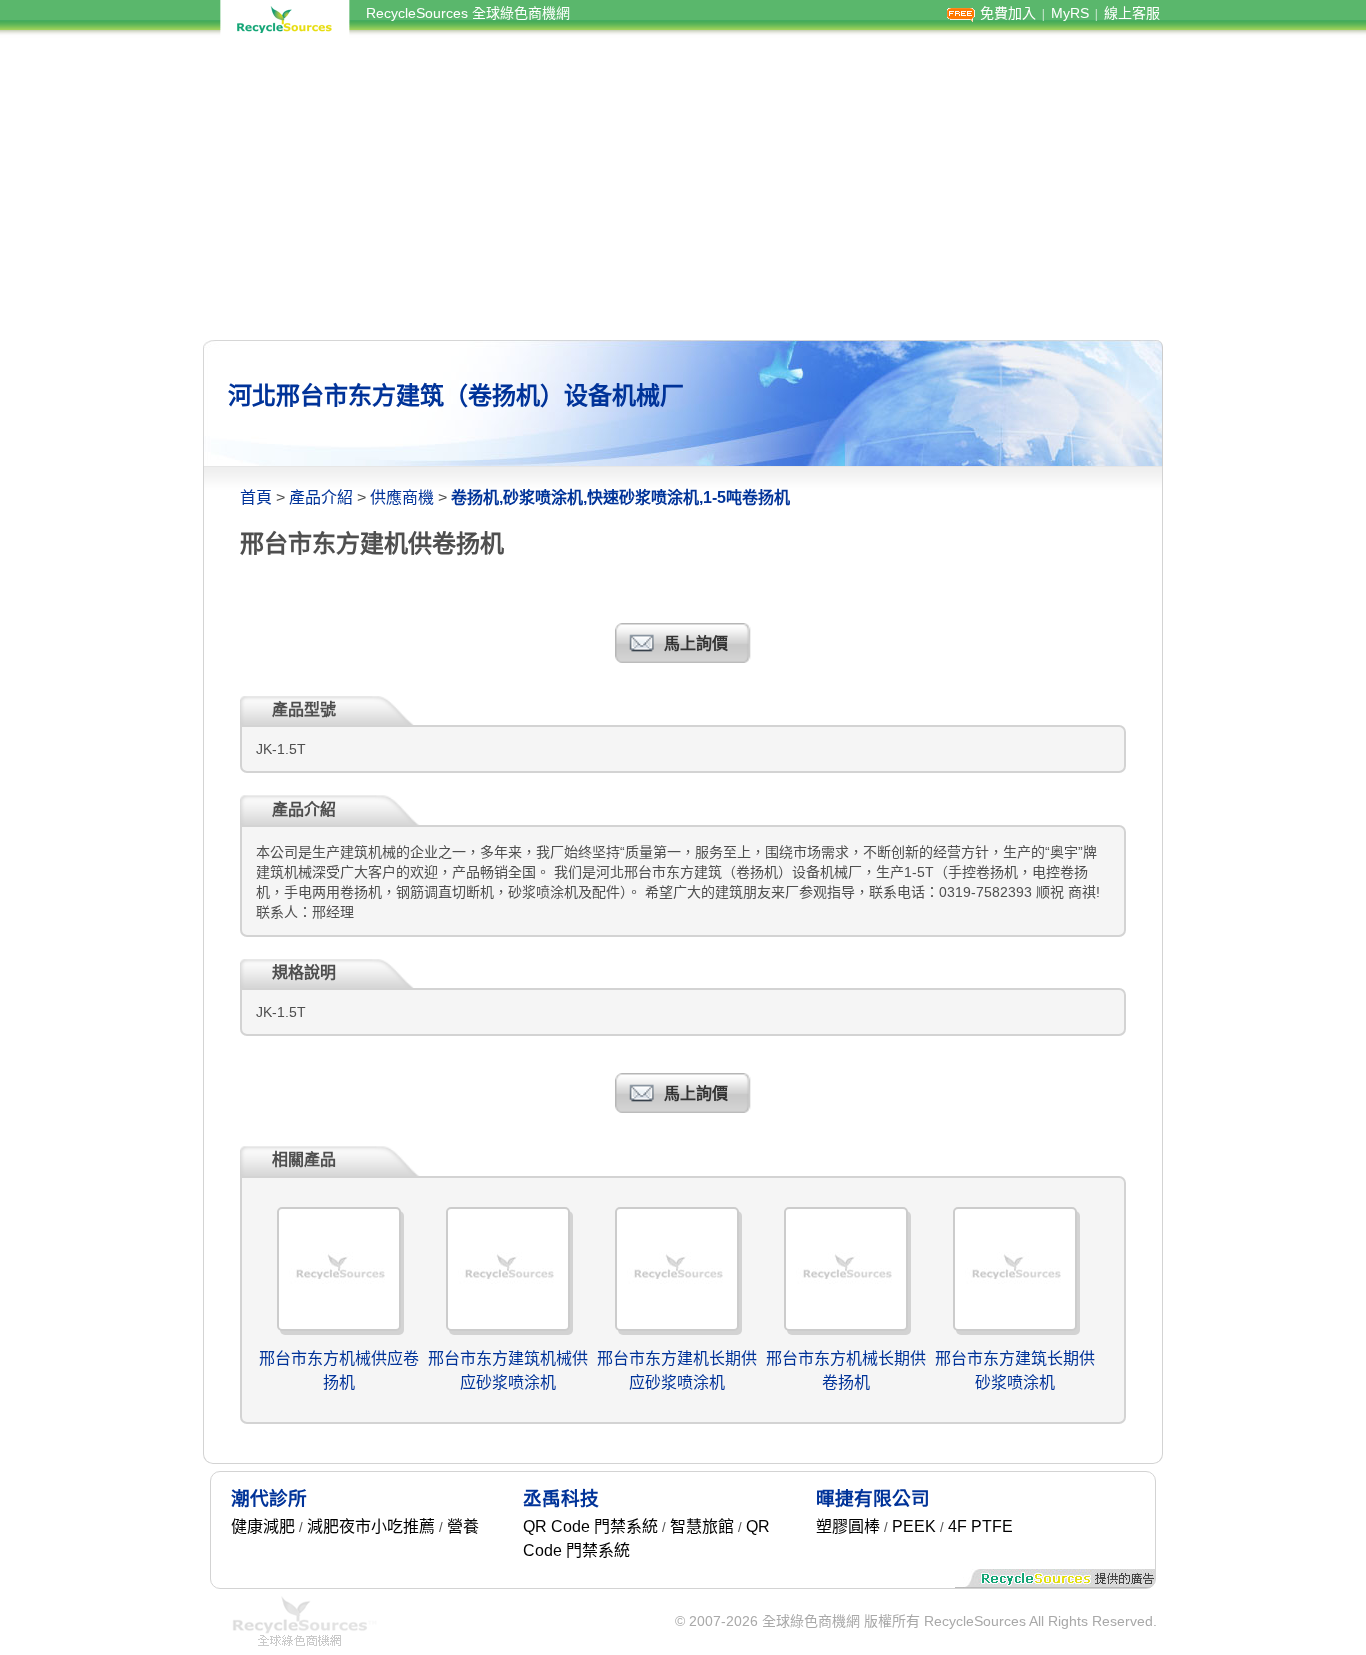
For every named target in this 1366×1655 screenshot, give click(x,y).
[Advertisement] (683, 188)
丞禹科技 (561, 1498)
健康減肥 (263, 1526)
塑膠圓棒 (848, 1526)
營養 (463, 1526)
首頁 (256, 497)
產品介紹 (321, 497)
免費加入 (1008, 13)
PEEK (914, 1526)
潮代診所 (269, 1498)
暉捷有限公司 (873, 1498)
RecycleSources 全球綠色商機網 (468, 13)
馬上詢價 (696, 643)
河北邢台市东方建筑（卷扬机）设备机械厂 (456, 395)
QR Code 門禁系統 (590, 1526)
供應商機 (402, 497)
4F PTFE (980, 1526)
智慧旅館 (702, 1526)
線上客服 (1132, 13)
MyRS (1070, 13)
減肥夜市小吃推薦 (371, 1526)
